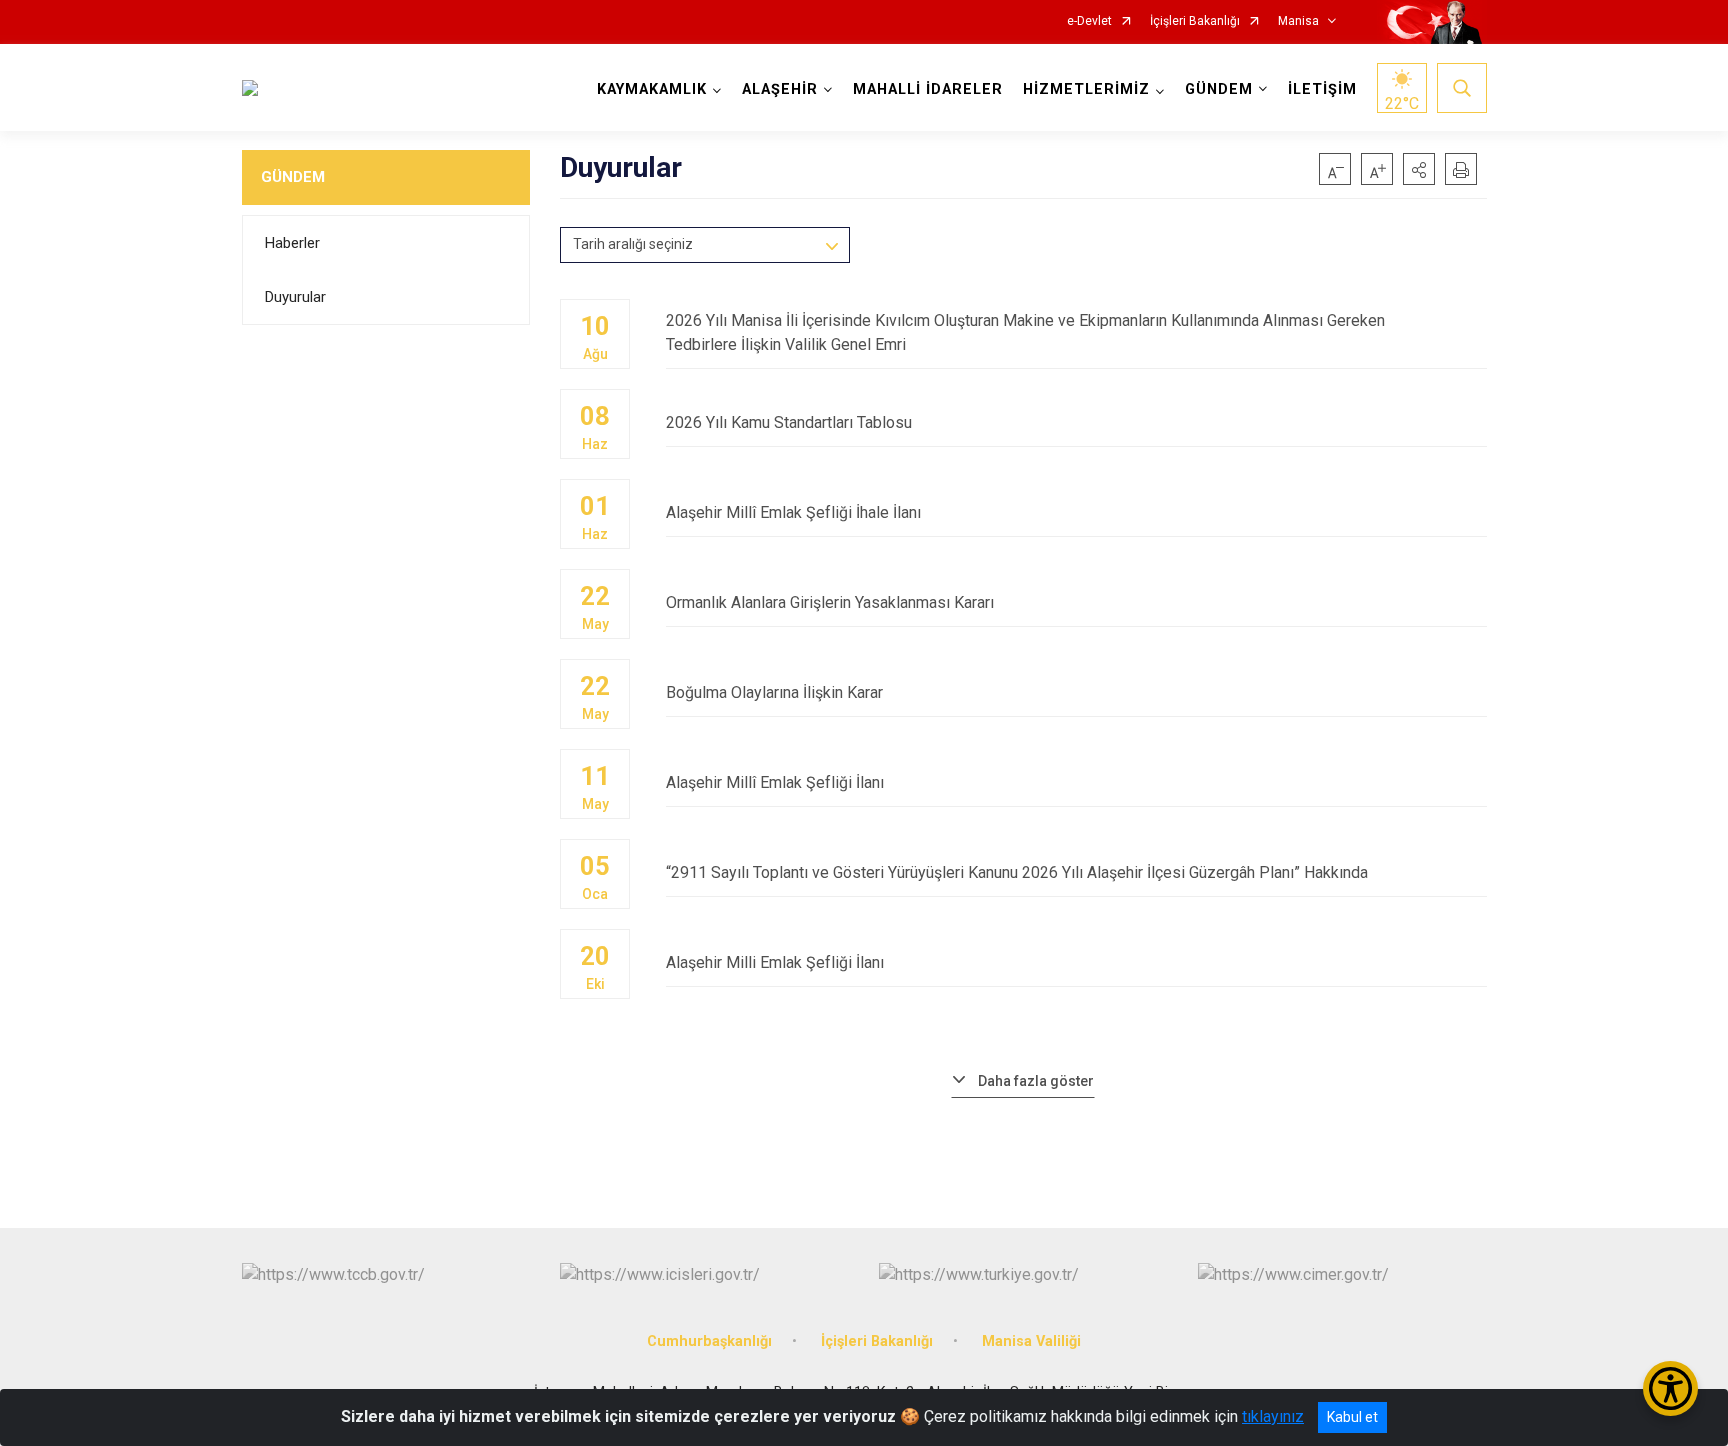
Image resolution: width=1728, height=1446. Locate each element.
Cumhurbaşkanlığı (709, 1341)
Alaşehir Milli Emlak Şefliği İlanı (775, 962)
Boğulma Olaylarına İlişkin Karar (774, 692)
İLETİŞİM (1322, 89)
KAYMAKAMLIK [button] (652, 89)
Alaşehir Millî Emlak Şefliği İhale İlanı (793, 512)
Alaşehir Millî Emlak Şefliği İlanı (775, 782)
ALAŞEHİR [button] (780, 89)
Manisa (1298, 21)
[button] (1419, 169)
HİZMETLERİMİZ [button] (1086, 89)
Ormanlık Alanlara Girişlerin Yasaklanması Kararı (830, 602)
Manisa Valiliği (1031, 1341)
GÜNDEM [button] (1219, 89)
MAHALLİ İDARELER (928, 89)
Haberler (292, 243)
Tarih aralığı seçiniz (633, 244)
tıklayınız (1273, 1416)
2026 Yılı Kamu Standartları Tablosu (789, 422)
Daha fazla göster (1036, 1081)
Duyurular (295, 297)
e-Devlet (1089, 21)
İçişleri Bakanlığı (1195, 21)
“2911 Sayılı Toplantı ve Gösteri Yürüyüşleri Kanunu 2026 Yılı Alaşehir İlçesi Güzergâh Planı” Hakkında (1017, 872)
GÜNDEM (293, 177)
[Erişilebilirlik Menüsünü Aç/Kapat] (1670, 1388)
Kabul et (1352, 1417)
